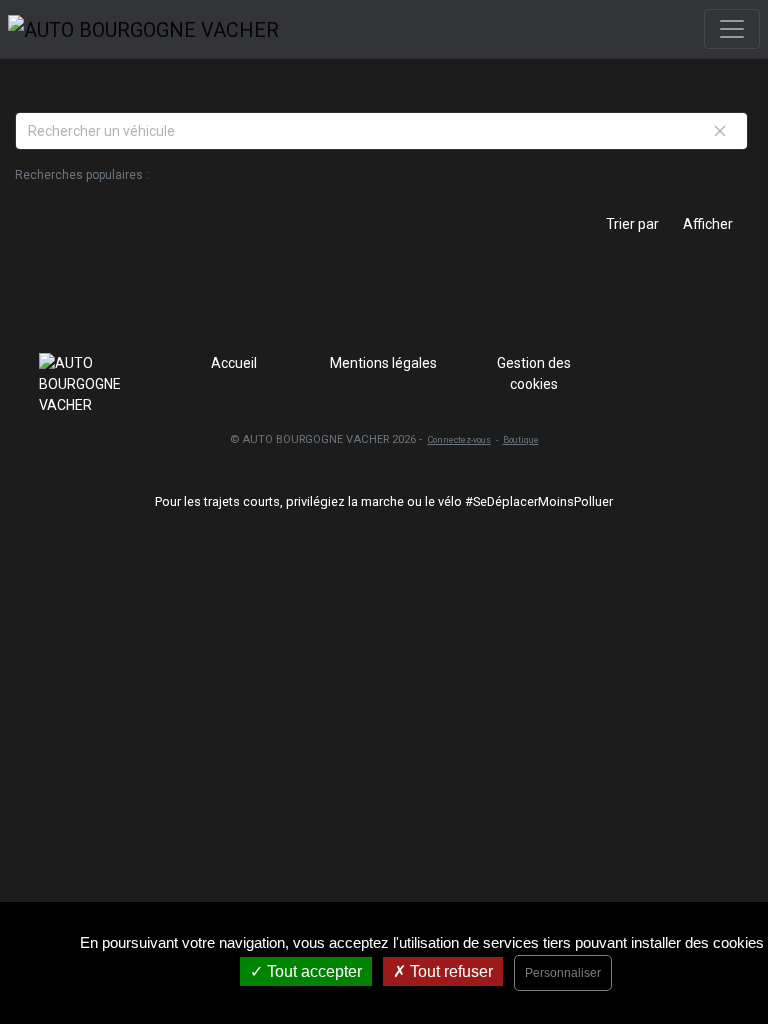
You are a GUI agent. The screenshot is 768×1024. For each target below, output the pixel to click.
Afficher (708, 224)
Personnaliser (563, 973)
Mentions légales (383, 363)
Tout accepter (312, 971)
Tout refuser (449, 971)
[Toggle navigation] (732, 29)
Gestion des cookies (534, 373)
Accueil (234, 363)
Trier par (632, 224)
